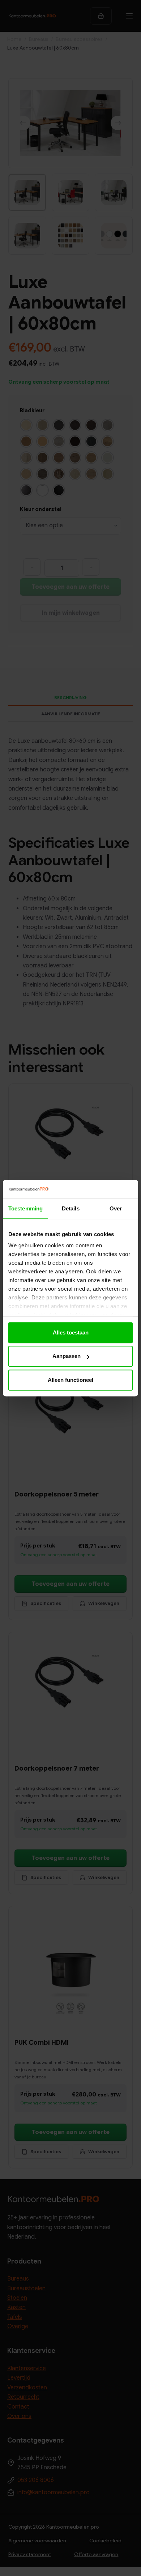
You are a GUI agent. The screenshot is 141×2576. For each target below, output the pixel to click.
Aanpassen (67, 1356)
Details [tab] (71, 1208)
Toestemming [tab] (25, 1208)
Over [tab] (116, 1208)
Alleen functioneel (70, 1380)
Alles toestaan (71, 1332)
